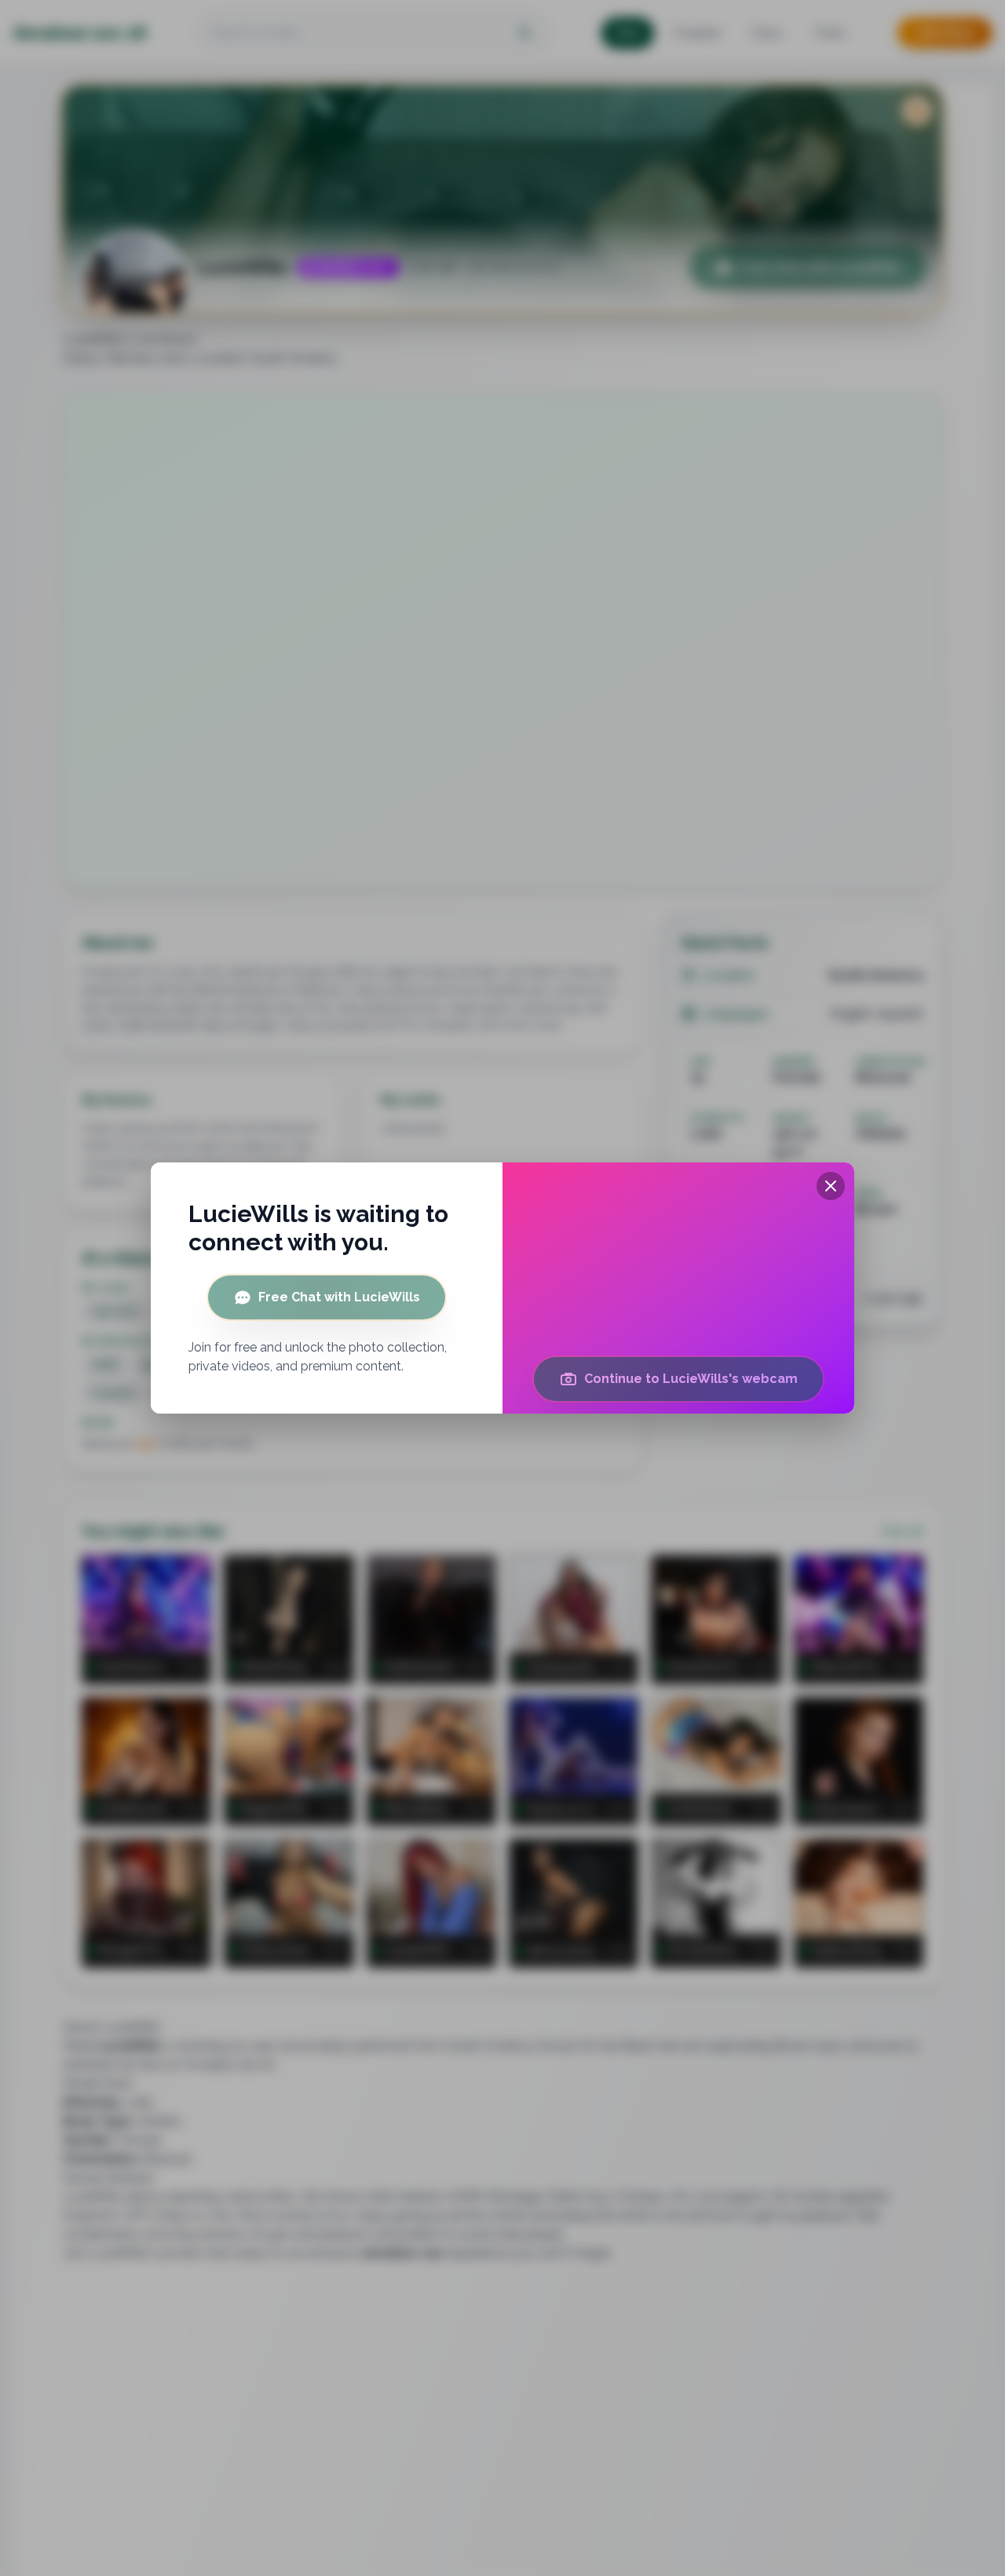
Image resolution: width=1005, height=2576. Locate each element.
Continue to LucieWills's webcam (691, 1379)
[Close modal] (831, 1186)
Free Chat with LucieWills (339, 1297)
